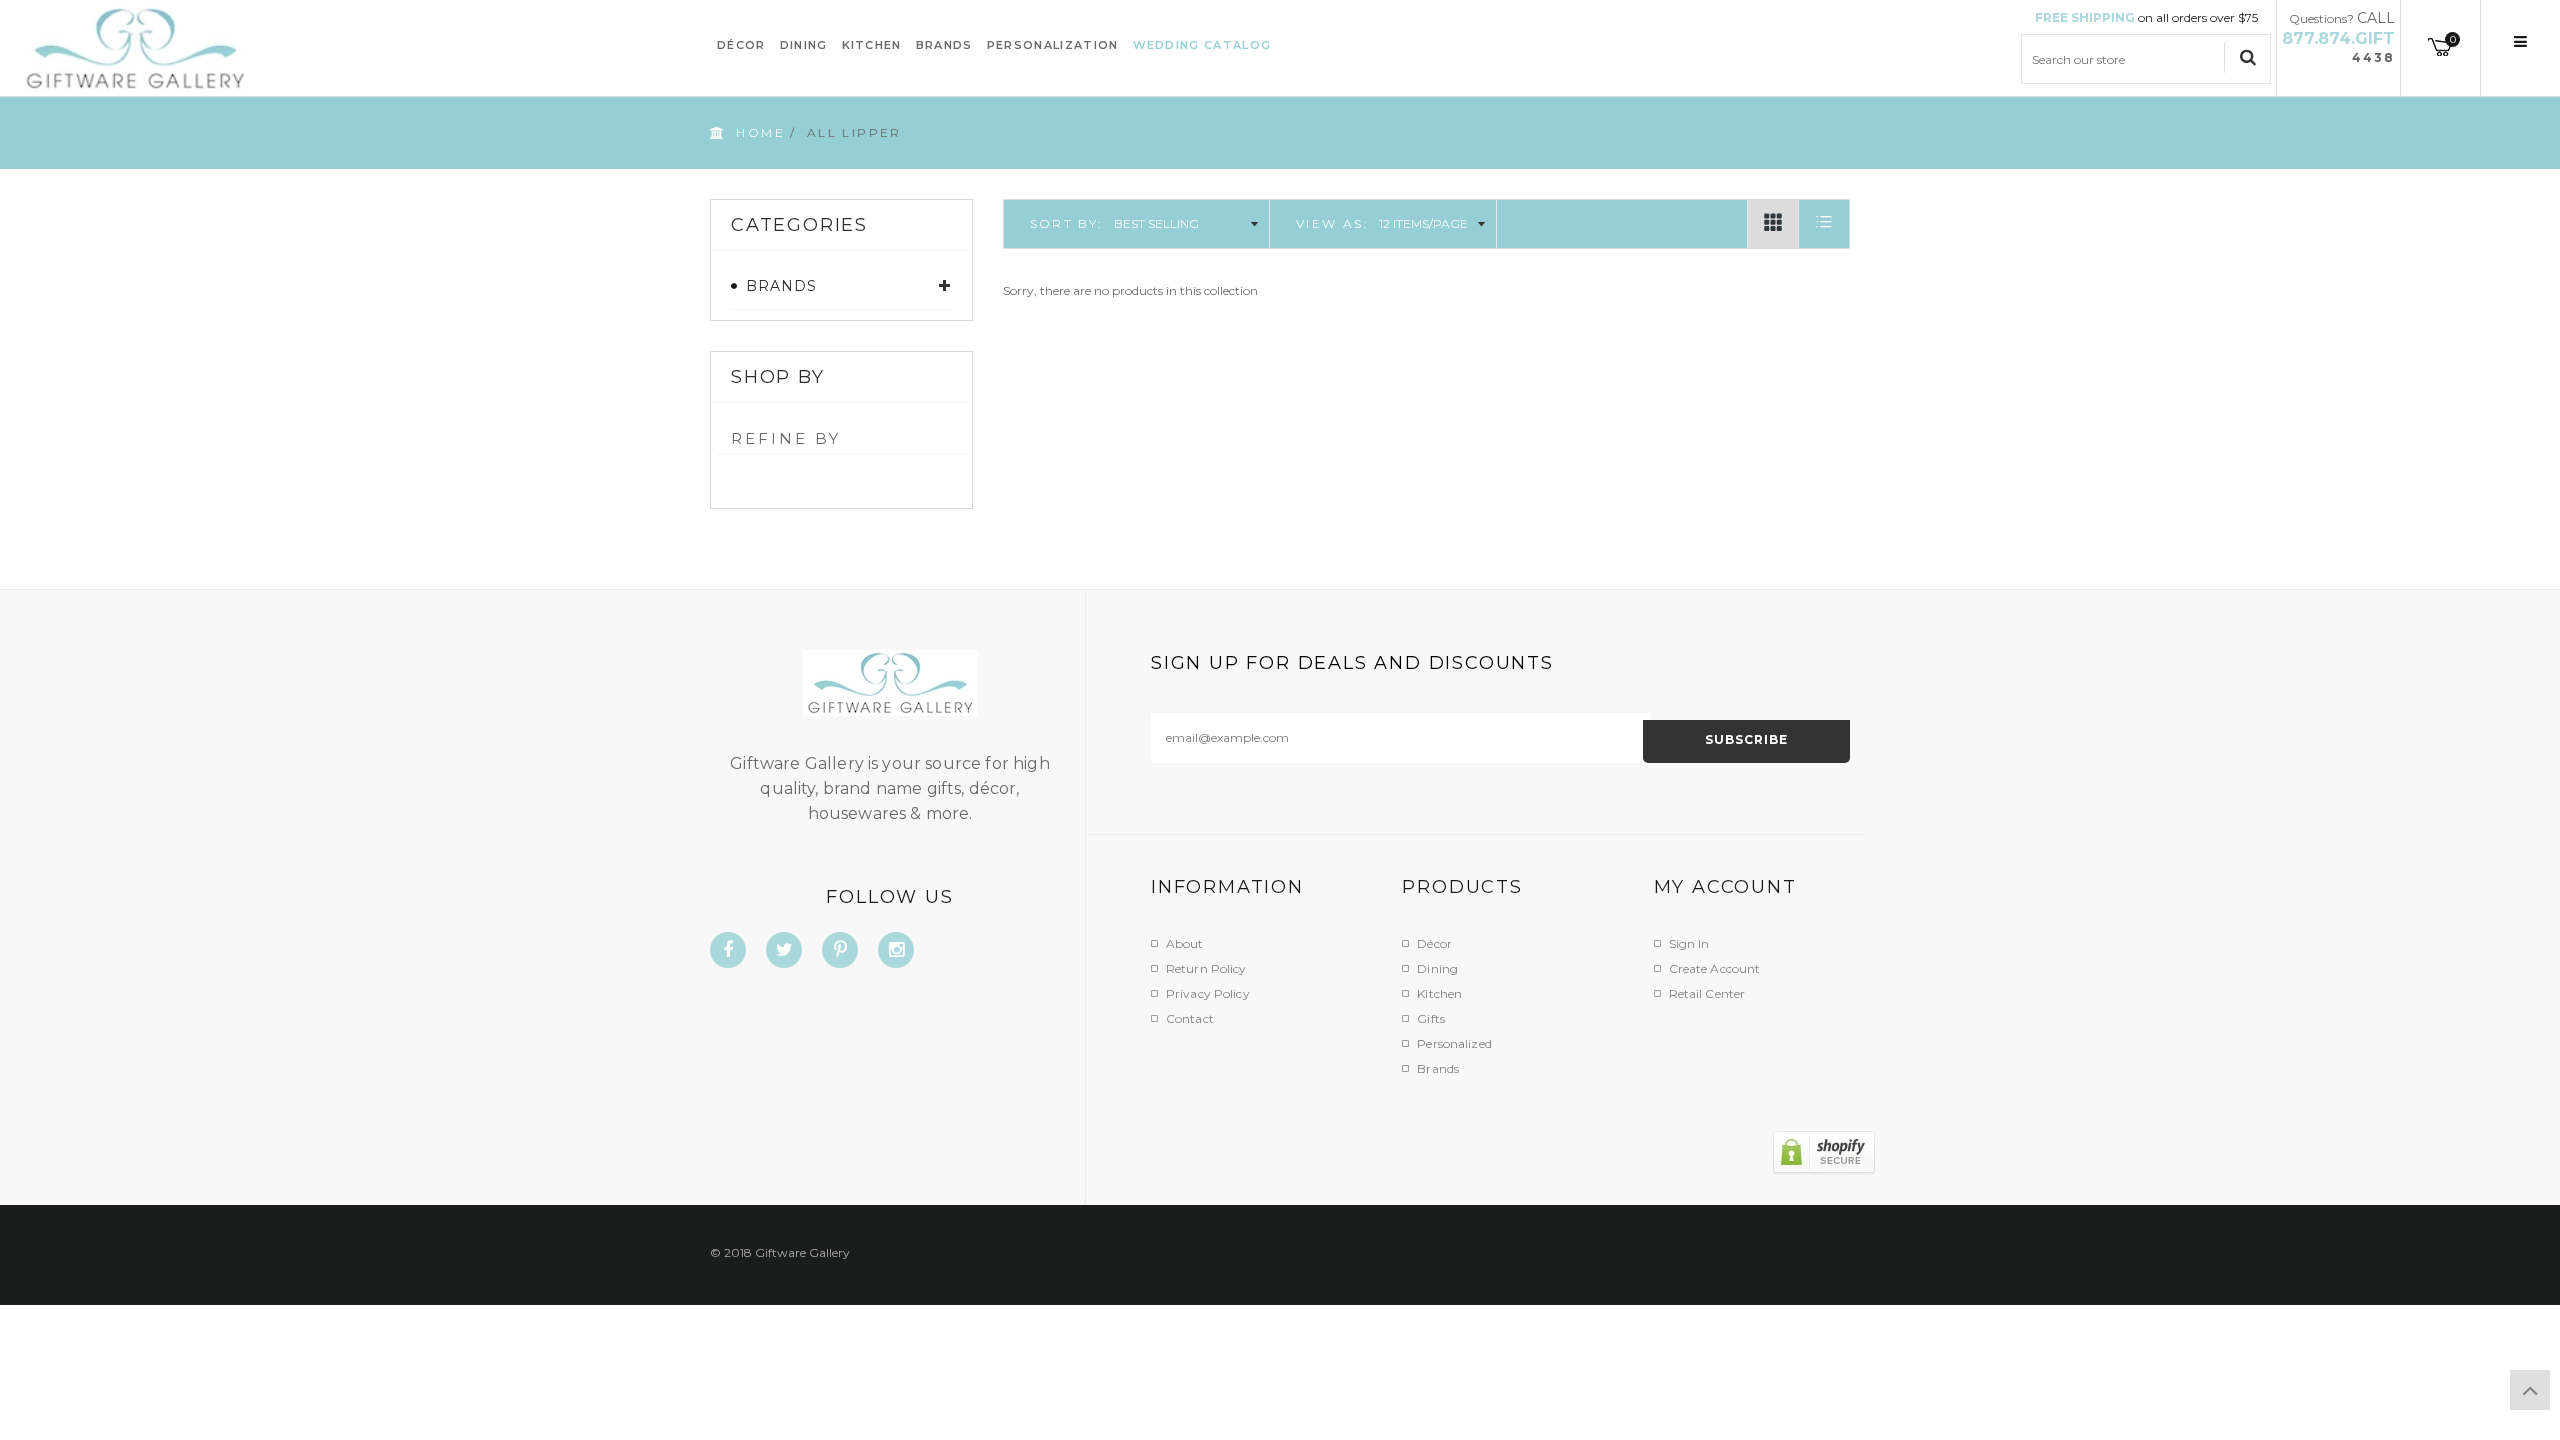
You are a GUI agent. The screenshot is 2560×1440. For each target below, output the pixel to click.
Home (760, 132)
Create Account (1715, 968)
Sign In (1689, 943)
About (1185, 943)
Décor (1434, 943)
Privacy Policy (1208, 993)
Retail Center (1707, 993)
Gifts (1431, 1018)
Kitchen (1439, 993)
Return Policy (1206, 968)
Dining (1437, 968)
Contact (1190, 1018)
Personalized (1454, 1043)
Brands (1438, 1068)
